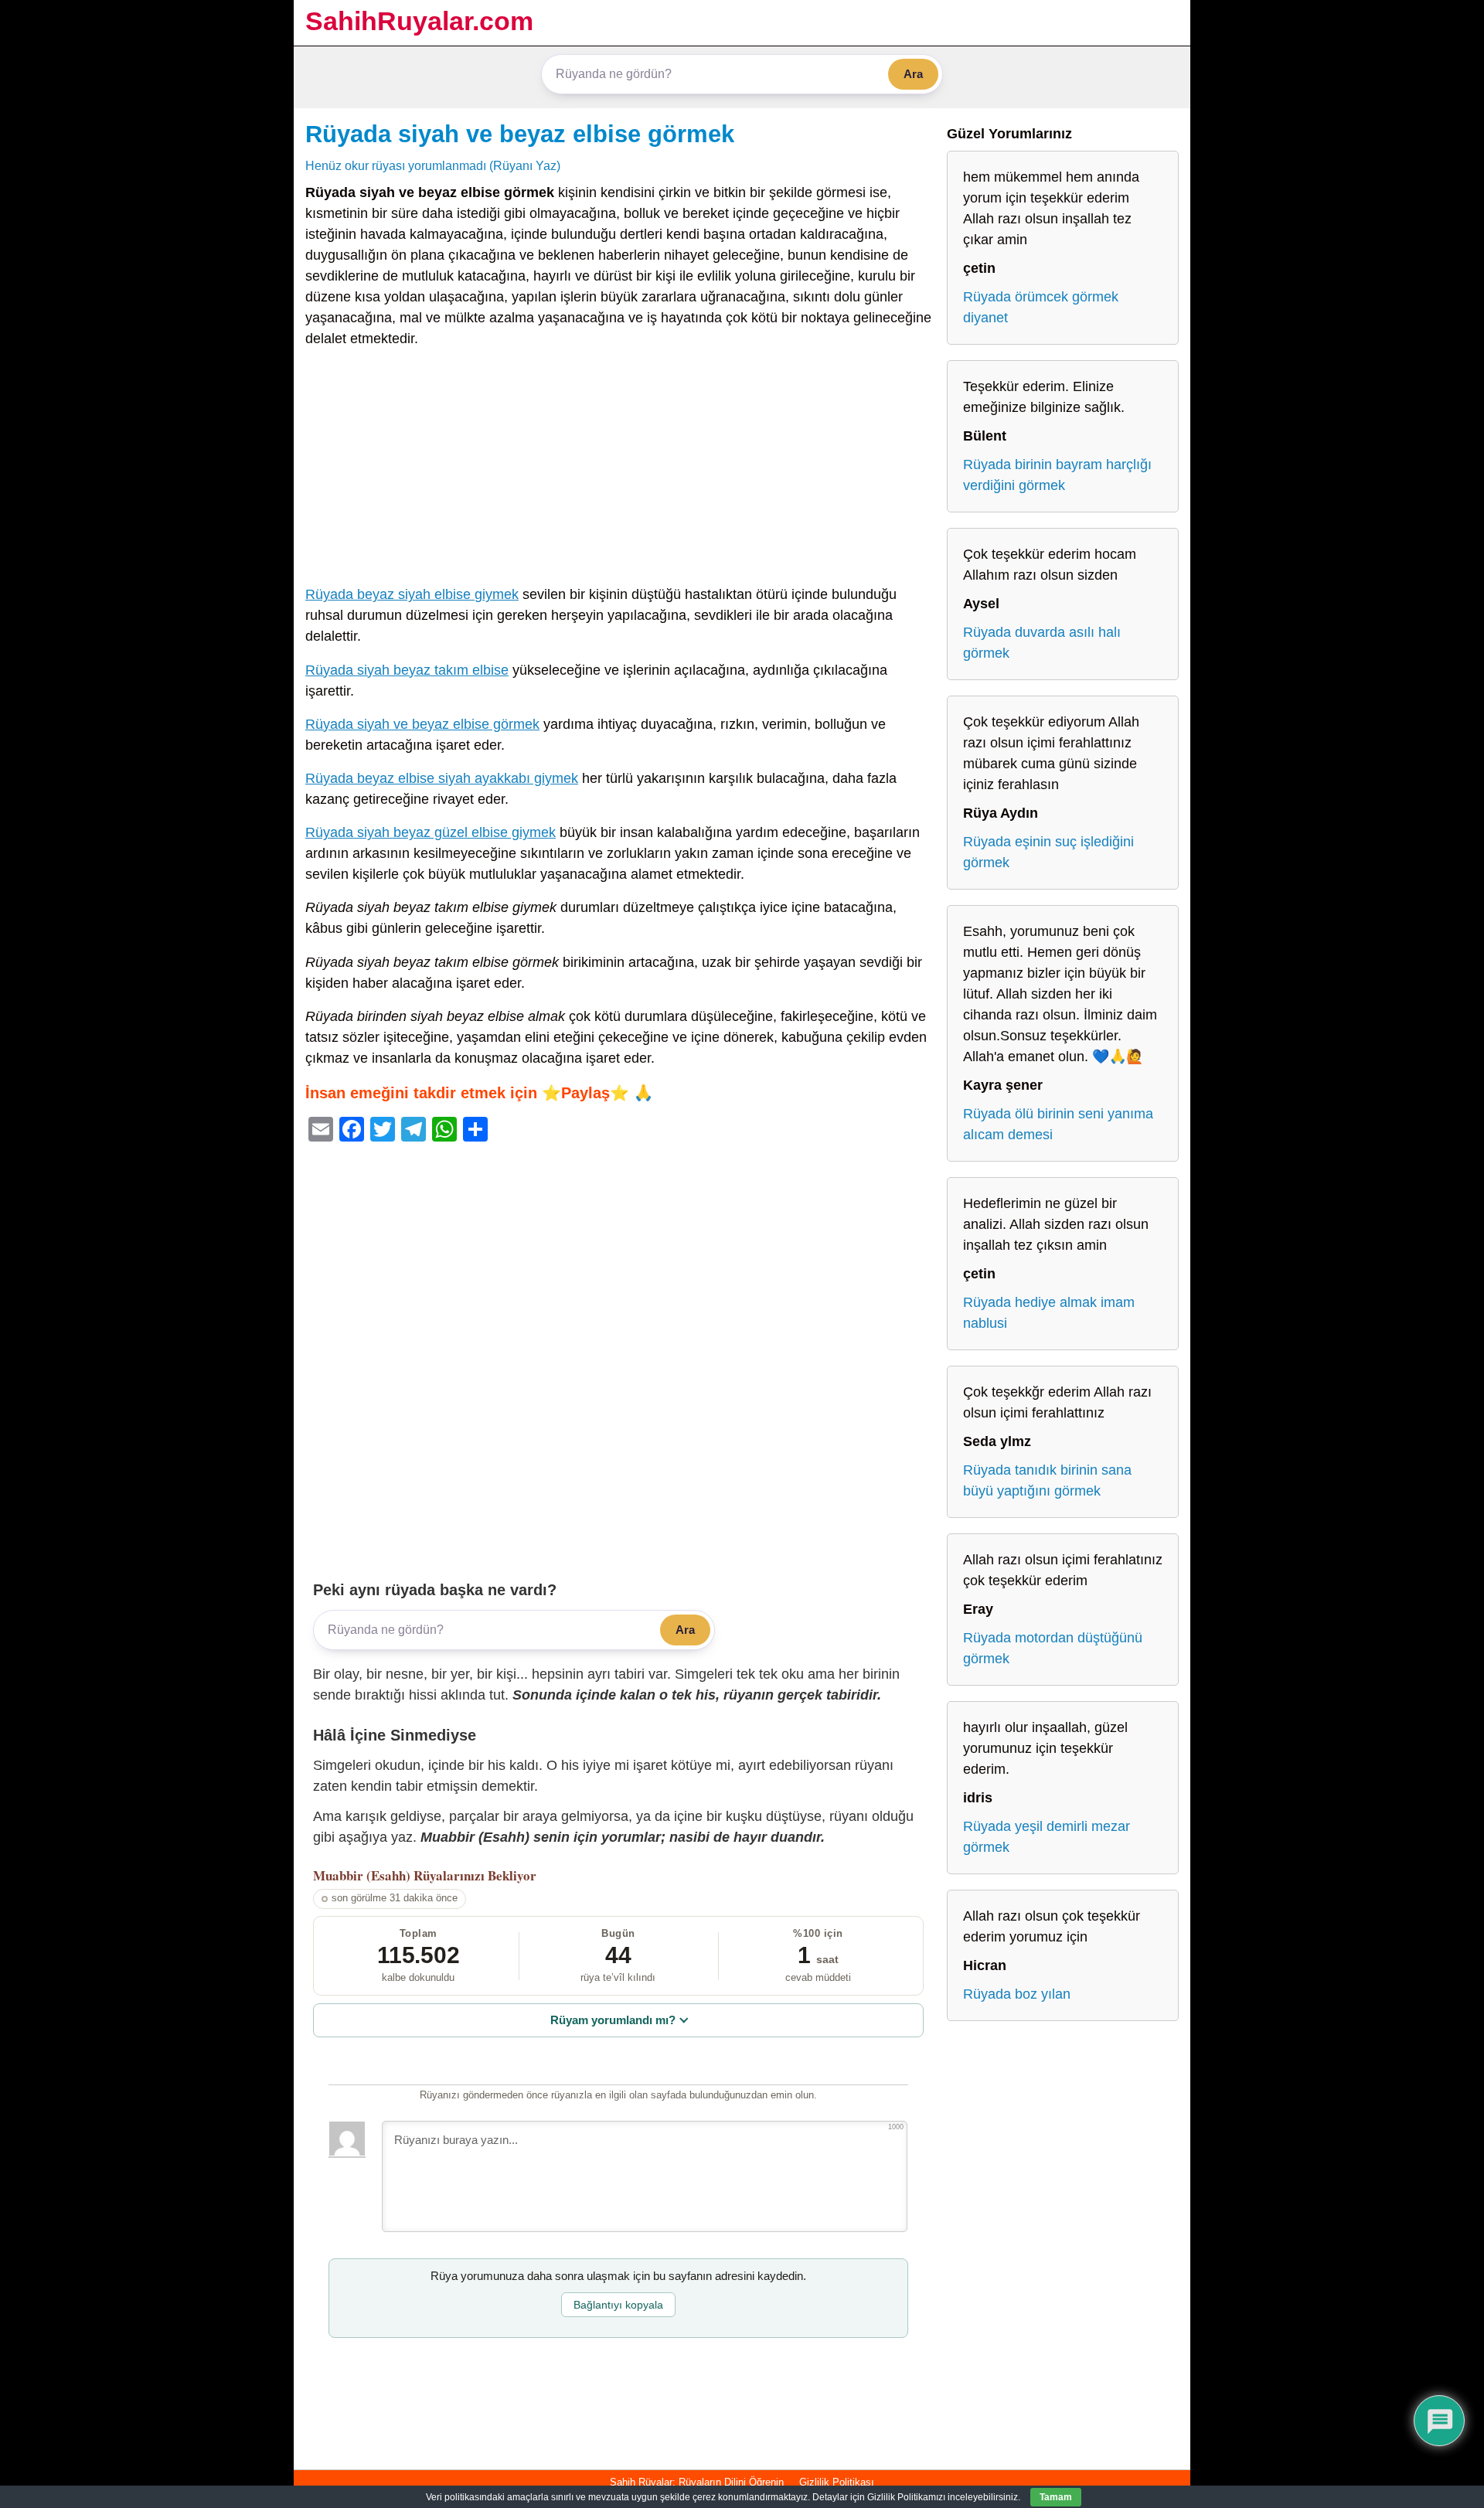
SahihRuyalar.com (419, 21)
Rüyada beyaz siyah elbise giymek (412, 594)
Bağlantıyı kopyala (618, 2305)
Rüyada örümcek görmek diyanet (1041, 307)
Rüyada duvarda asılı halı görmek (1042, 643)
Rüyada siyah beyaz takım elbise (407, 670)
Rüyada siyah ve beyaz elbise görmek (520, 134)
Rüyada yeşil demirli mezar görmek (1047, 1837)
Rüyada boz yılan (1017, 1994)
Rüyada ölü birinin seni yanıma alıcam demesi (1058, 1124)
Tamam (1056, 2497)
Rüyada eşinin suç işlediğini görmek (1048, 852)
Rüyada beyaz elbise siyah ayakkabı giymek (442, 778)
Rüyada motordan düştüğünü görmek (1053, 1648)
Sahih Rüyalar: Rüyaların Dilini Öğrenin (697, 2482)
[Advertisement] (618, 470)
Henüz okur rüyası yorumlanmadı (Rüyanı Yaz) (433, 165)
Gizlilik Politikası (837, 2482)
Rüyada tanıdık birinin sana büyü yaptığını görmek (1047, 1480)
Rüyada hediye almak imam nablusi (1049, 1313)
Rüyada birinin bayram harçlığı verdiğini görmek (1057, 475)
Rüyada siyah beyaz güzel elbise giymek (431, 832)
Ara (913, 74)
